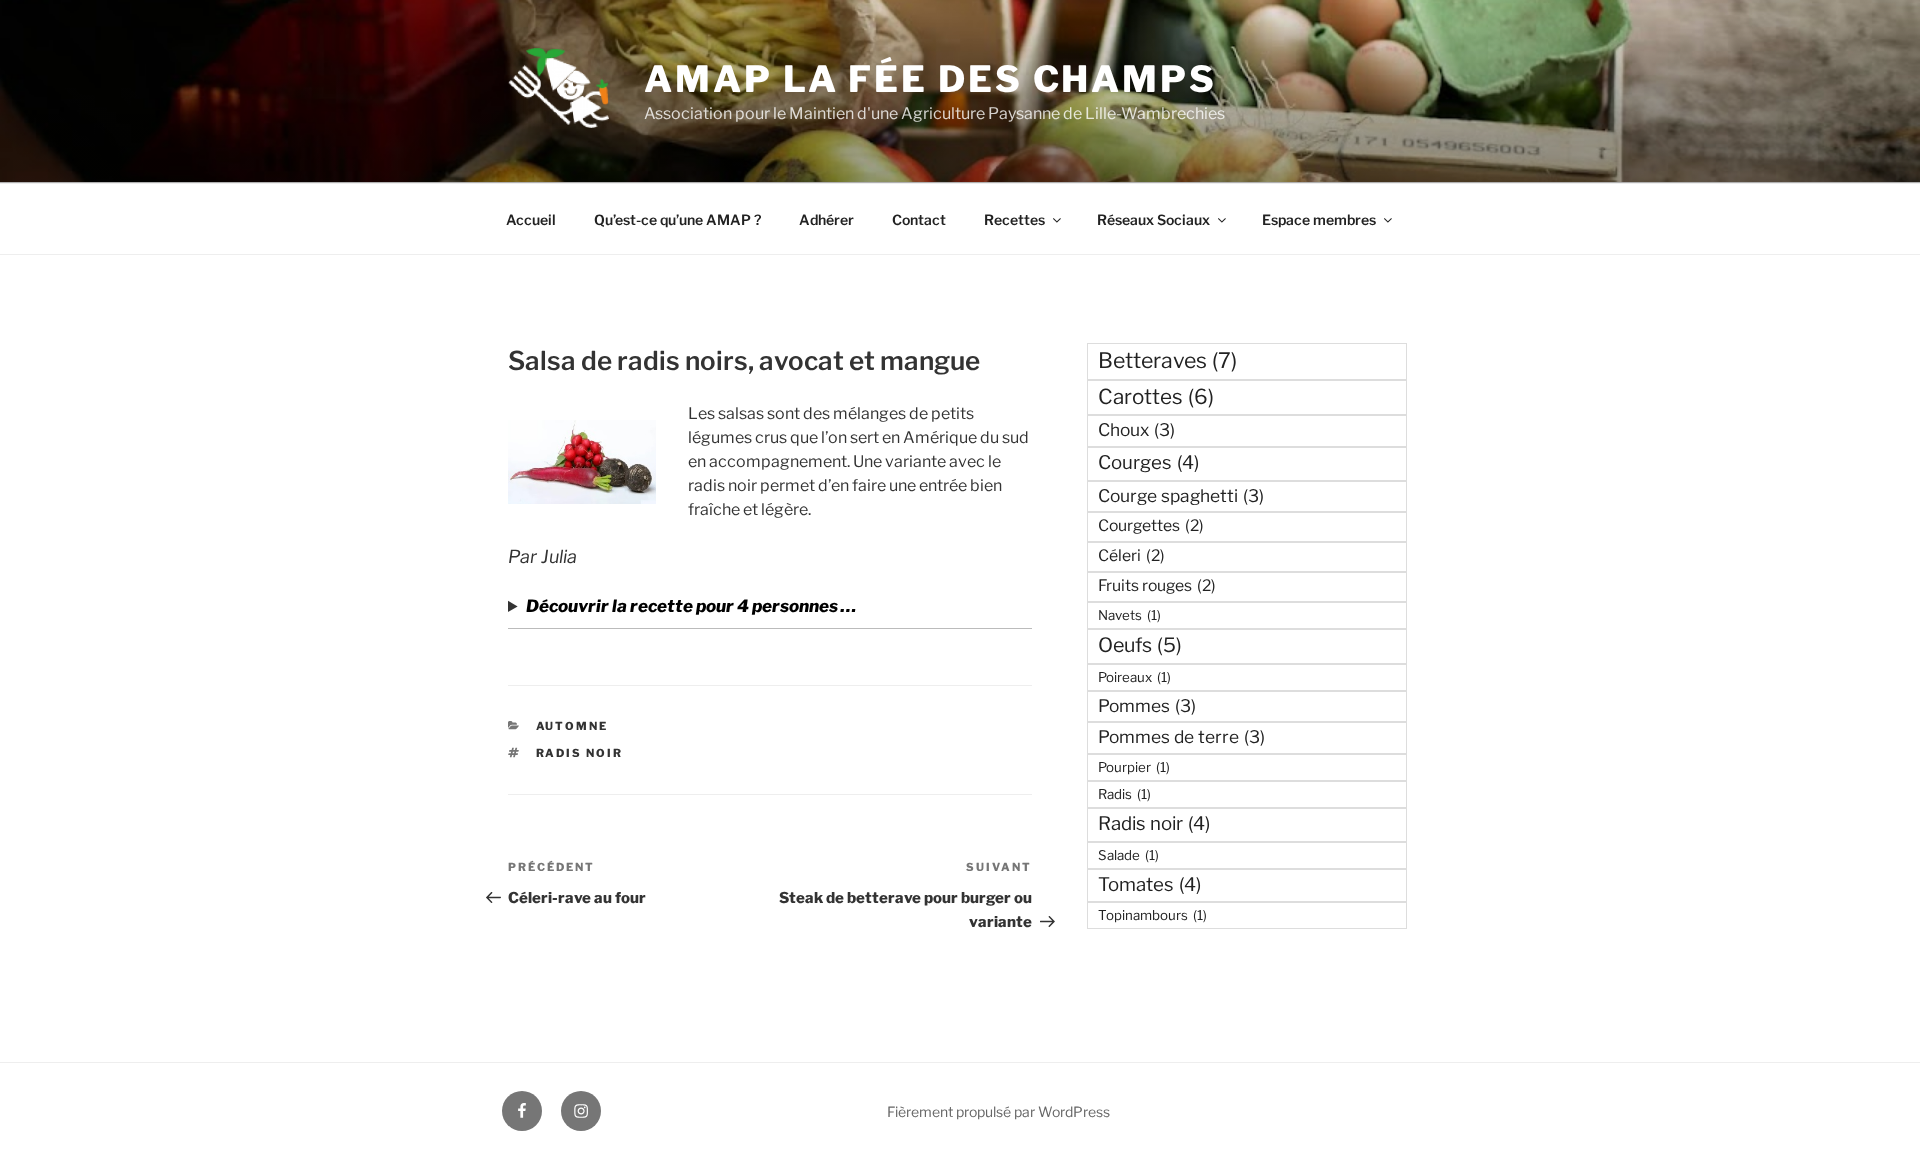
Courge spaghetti (1181, 495)
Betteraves (1167, 360)
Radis (1124, 794)
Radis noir (580, 753)
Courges (1148, 462)
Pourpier (1134, 767)
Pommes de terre (1181, 736)
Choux (1136, 429)
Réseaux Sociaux (1153, 219)
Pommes (1147, 705)
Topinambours (1152, 915)
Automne (572, 726)
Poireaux (1134, 677)
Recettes (1014, 219)
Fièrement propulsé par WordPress (998, 1111)
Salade (1128, 855)
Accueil (531, 219)
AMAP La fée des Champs (930, 79)
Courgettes (1151, 525)
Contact (919, 219)
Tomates (1149, 884)
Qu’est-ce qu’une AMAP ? (677, 219)
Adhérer (826, 219)
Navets (1129, 615)
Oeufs (1140, 645)
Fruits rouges (1157, 585)
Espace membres (1319, 219)
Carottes (1156, 396)
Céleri (1131, 555)
